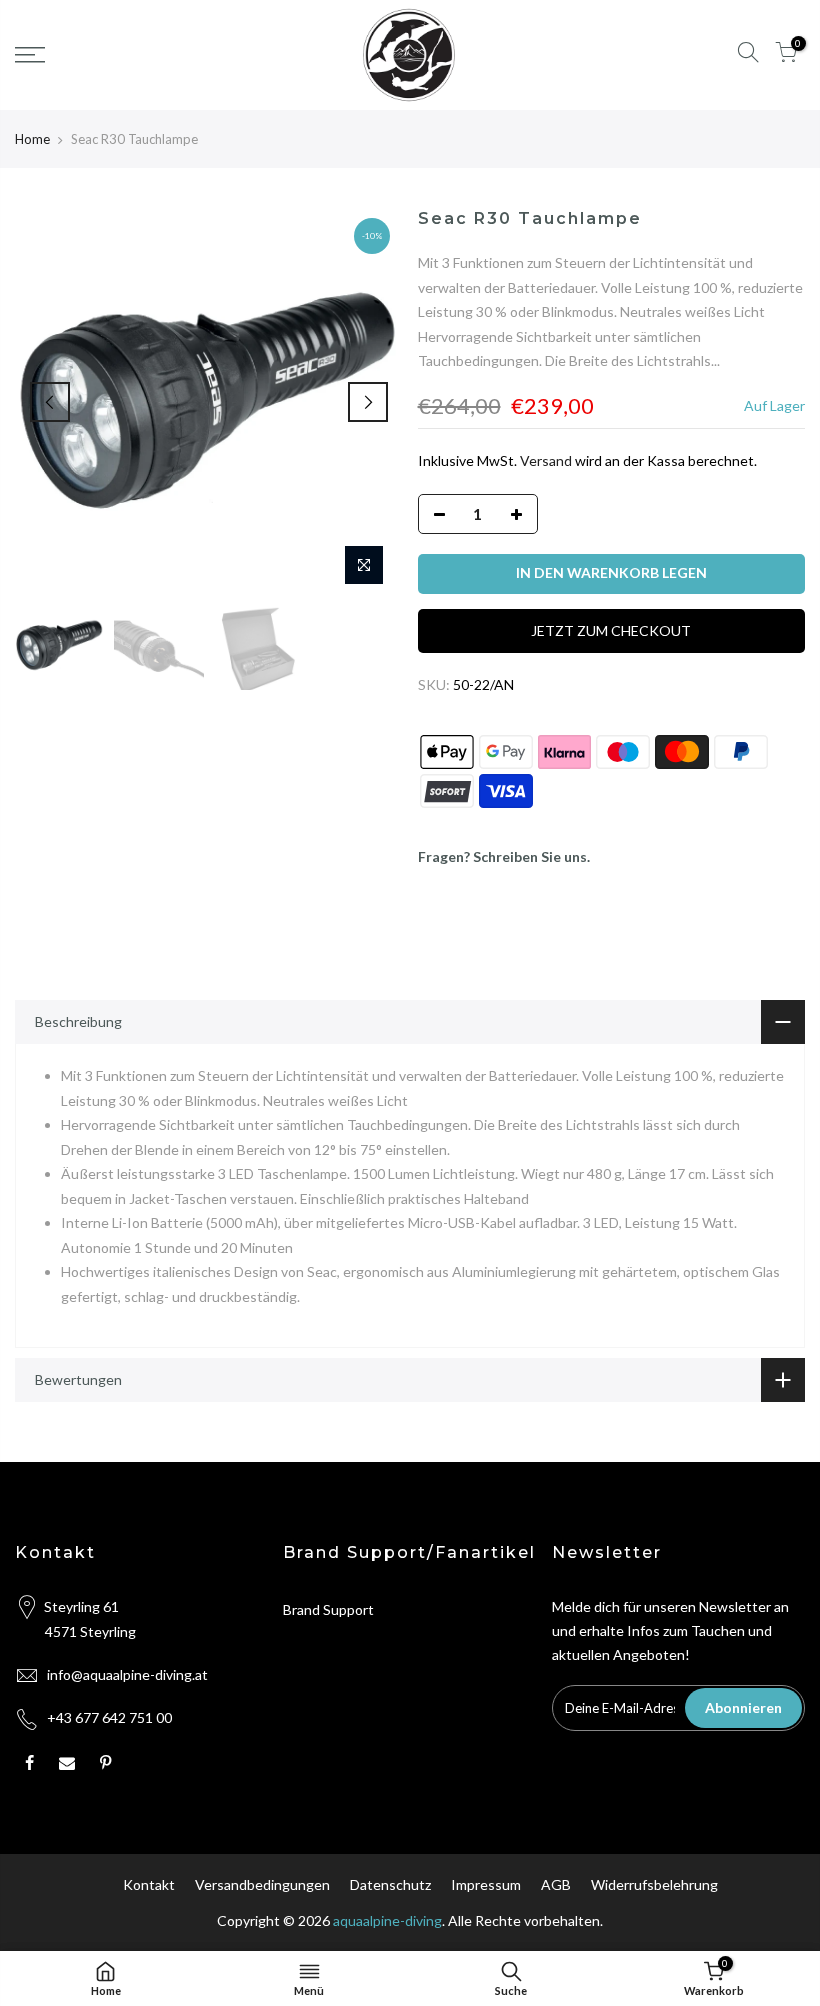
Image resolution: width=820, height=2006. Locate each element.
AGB (556, 1884)
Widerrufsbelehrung (654, 1884)
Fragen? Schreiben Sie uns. (504, 856)
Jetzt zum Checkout (611, 630)
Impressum (486, 1884)
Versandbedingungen (262, 1884)
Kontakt (149, 1884)
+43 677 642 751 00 (109, 1717)
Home (32, 139)
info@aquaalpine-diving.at (127, 1674)
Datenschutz (390, 1884)
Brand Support (328, 1609)
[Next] (368, 402)
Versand (546, 460)
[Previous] (50, 402)
